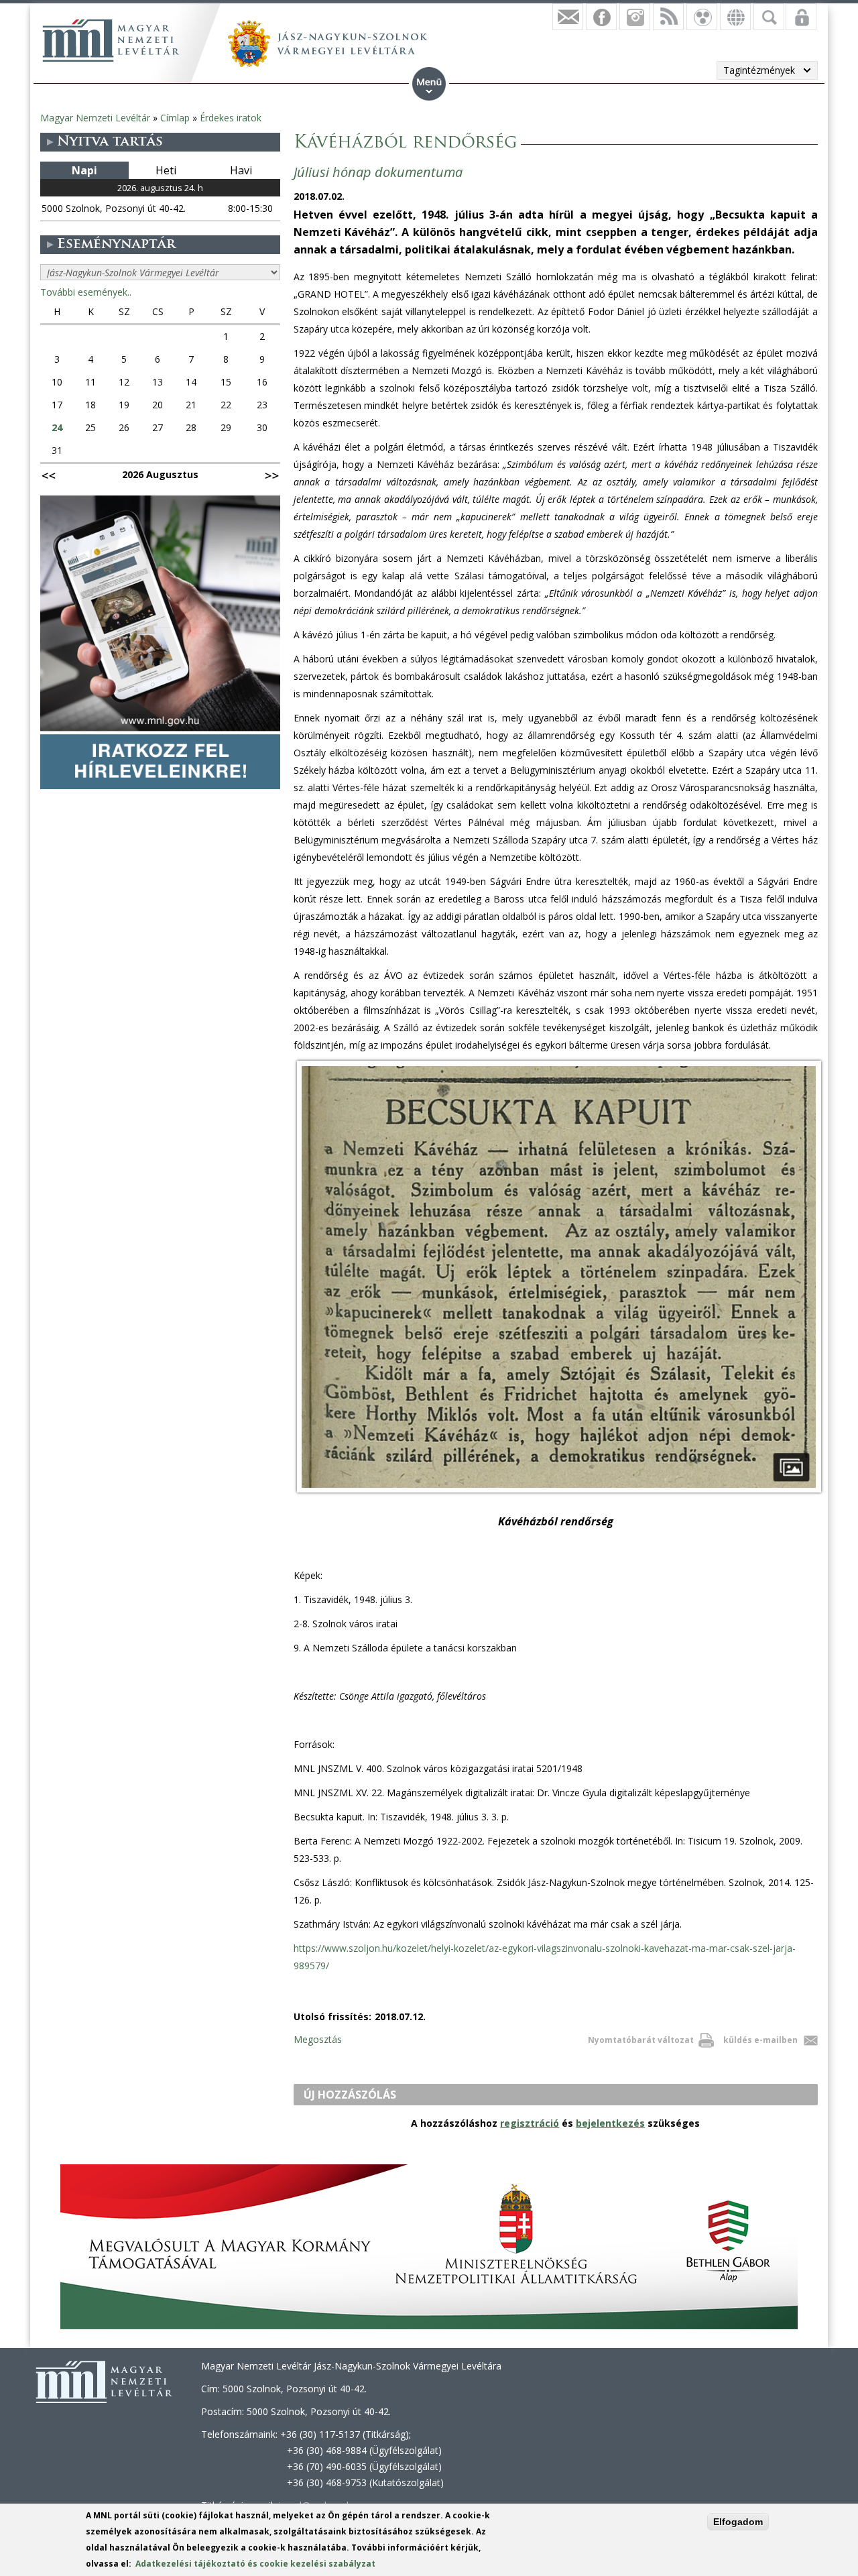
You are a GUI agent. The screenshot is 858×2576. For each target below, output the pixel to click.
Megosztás (318, 2039)
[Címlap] (111, 40)
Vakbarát (702, 17)
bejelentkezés (610, 2123)
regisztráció (530, 2123)
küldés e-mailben (760, 2040)
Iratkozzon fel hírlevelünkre (568, 17)
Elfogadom (738, 2522)
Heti (166, 170)
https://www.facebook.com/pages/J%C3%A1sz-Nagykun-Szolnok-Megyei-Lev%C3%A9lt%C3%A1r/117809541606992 (601, 17)
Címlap (175, 118)
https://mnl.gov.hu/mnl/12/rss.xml (668, 17)
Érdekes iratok (231, 118)
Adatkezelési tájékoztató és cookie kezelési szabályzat (255, 2564)
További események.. (86, 292)
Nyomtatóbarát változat (641, 2040)
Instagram (635, 17)
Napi (84, 170)
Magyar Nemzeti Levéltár (95, 118)
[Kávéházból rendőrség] (559, 1492)
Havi (241, 170)
